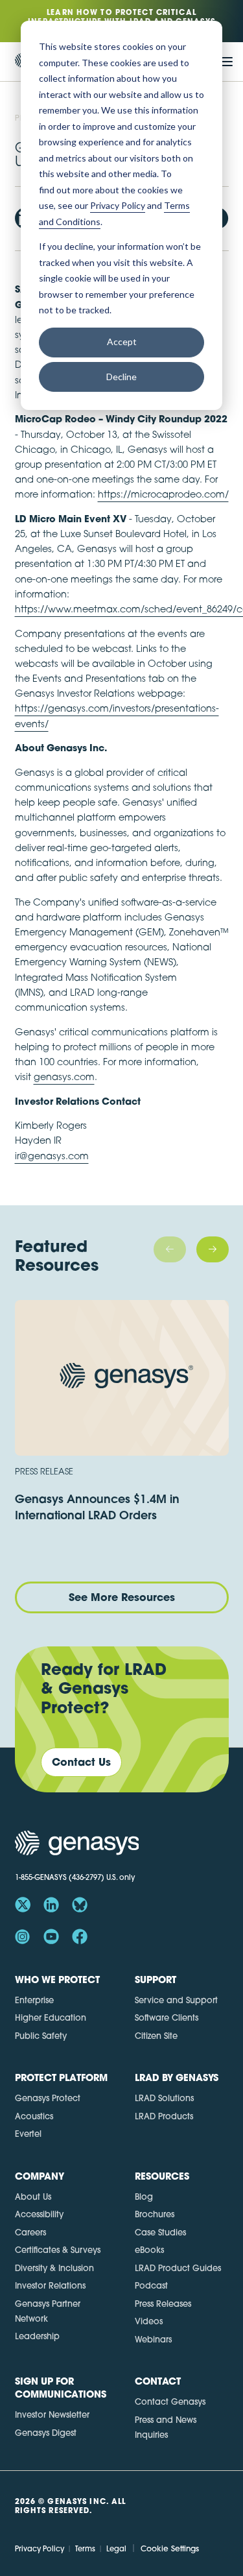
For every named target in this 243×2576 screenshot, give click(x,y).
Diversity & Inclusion (54, 2268)
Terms (85, 2549)
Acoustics (34, 2116)
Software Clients (167, 2017)
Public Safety (41, 2036)
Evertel (28, 2134)
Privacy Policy (40, 2549)
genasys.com (64, 1077)
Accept (122, 342)
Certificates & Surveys (58, 2250)
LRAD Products (164, 2116)
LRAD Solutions (164, 2098)
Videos (149, 2321)
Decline (121, 377)
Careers (30, 2232)
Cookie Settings (170, 2548)
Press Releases (163, 2304)
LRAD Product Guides (178, 2268)
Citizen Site (156, 2036)
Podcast (151, 2285)
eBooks (149, 2250)
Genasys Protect (48, 2098)
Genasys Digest (46, 2433)
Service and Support (176, 2000)
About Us (33, 2197)
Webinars (153, 2339)
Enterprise (34, 2000)
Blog (144, 2197)
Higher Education (51, 2017)
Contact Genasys (170, 2401)
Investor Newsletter (52, 2414)
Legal (116, 2549)
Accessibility (39, 2214)
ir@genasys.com (52, 1156)
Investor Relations (50, 2285)
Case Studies (160, 2232)
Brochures (155, 2214)
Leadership (37, 2336)
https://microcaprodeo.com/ (163, 494)
